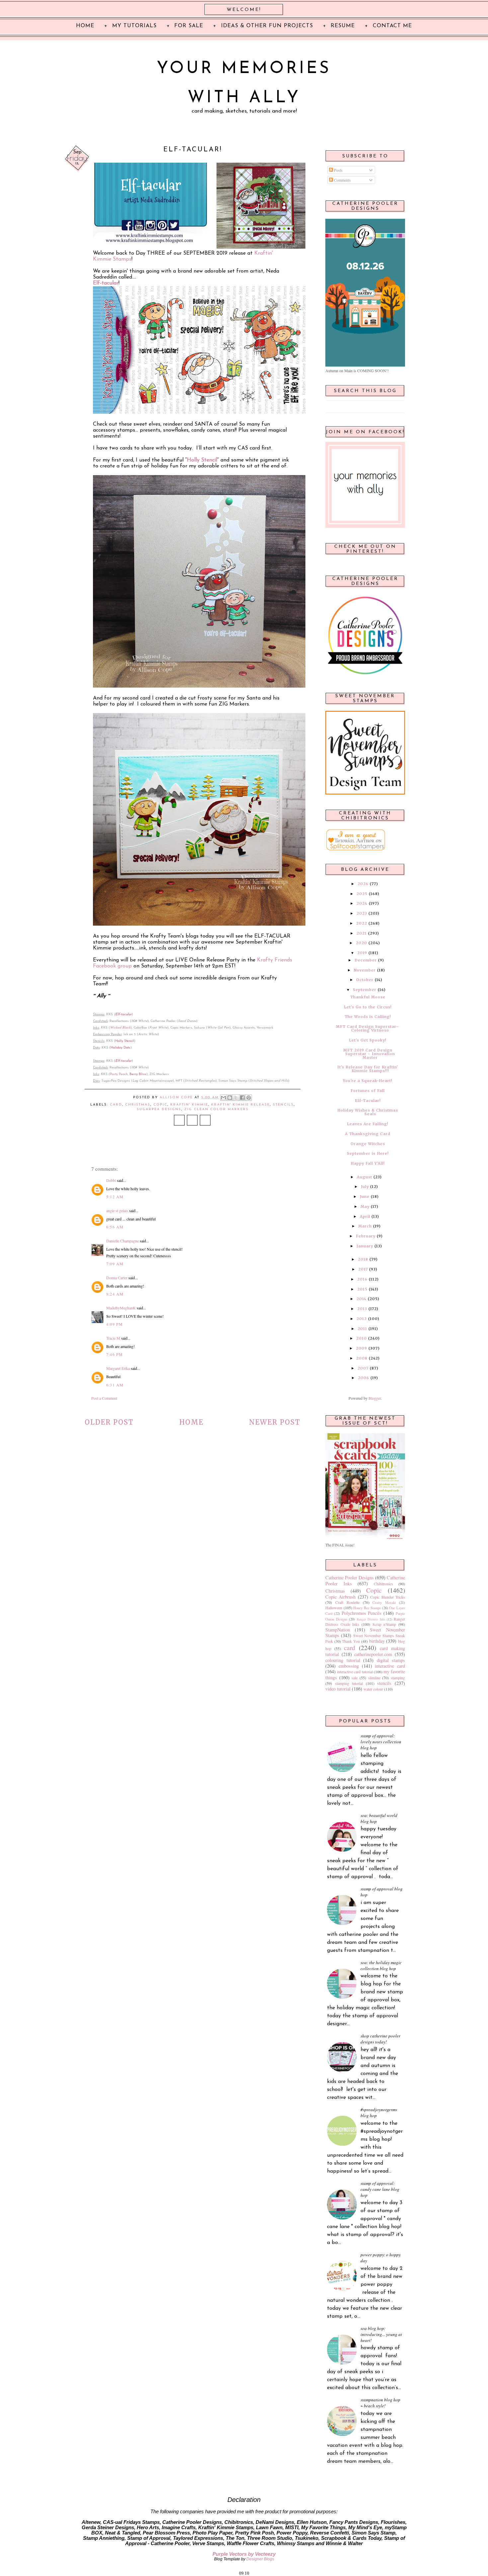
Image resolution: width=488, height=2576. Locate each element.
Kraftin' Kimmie (189, 1105)
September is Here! (368, 1153)
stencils (283, 1105)
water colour (373, 1689)
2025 (362, 894)
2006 (364, 1378)
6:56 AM (115, 1227)
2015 (362, 1289)
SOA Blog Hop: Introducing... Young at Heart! (381, 2334)
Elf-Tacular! (368, 1101)
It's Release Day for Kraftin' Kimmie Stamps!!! (368, 1069)
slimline (374, 1678)
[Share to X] (236, 1098)
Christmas (138, 1105)
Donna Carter (117, 1278)
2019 (362, 953)
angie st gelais (117, 1210)
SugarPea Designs (159, 1109)
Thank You (351, 1641)
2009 (362, 1348)
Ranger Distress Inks (371, 1619)
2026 (363, 884)
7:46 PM (115, 1354)
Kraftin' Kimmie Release (241, 1105)
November (365, 970)
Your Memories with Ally (244, 83)
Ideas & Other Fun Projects (267, 26)
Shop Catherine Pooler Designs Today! (380, 2039)
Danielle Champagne (122, 1241)
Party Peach (119, 1074)
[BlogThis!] (230, 1098)
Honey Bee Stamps (367, 1608)
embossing (349, 1666)
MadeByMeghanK (121, 1308)
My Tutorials (134, 26)
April (365, 1216)
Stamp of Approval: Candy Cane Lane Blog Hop (380, 2189)
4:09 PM (115, 1324)
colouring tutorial (343, 1660)
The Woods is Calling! (368, 1017)
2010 (362, 1338)
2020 (362, 943)
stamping (398, 1678)
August (365, 1177)
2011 (362, 1329)
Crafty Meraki (384, 1603)
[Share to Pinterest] (249, 1098)
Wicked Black (120, 1028)
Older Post (109, 1422)
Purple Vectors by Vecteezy (244, 2554)
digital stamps (391, 1660)
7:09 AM (115, 1264)
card (116, 1105)
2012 (362, 1319)
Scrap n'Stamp (384, 1624)
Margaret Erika (118, 1368)
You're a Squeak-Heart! (368, 1081)
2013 (362, 1309)
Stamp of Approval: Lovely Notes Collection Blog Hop (381, 1742)
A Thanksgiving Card (368, 1134)
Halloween (334, 1608)
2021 (362, 933)
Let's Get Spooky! (368, 1040)
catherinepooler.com (373, 1654)
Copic (160, 1105)
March (365, 1226)
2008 (362, 1358)
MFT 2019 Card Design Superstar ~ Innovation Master (369, 1054)
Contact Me (392, 26)
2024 (362, 903)
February (366, 1236)
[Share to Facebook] (242, 1098)
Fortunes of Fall (368, 1091)
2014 (362, 1299)
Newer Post (275, 1422)
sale (355, 1678)
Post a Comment (104, 1398)
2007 (363, 1368)
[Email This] (223, 1098)
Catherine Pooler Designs (350, 1578)
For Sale (189, 26)
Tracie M (113, 1338)
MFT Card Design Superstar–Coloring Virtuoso (368, 1028)
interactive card (390, 1666)
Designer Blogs (260, 2559)
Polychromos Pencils (362, 1613)
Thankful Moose (368, 997)
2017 (363, 1269)
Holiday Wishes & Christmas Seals (368, 1112)
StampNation (338, 1630)
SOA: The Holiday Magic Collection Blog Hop (381, 1965)
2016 (362, 1279)
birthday (377, 1641)
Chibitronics (383, 1584)
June (365, 1197)
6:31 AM (115, 1385)
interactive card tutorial (355, 1672)
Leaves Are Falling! (368, 1124)
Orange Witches (368, 1144)
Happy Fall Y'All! (368, 1163)
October (365, 980)
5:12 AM (115, 1197)
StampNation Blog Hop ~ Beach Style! (380, 2403)
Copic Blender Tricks (388, 1597)
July (365, 1187)
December (366, 960)
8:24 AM (115, 1294)
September (365, 990)
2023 (362, 913)
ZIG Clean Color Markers (216, 1109)
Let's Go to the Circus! (368, 1007)
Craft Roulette (347, 1602)
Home (191, 1422)
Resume (343, 26)
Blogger (375, 1398)
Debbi (111, 1180)
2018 (363, 1259)
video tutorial (338, 1689)
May (365, 1206)
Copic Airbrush (340, 1597)
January (365, 1246)
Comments (342, 180)
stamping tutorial (349, 1683)
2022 (362, 923)
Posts (338, 170)
